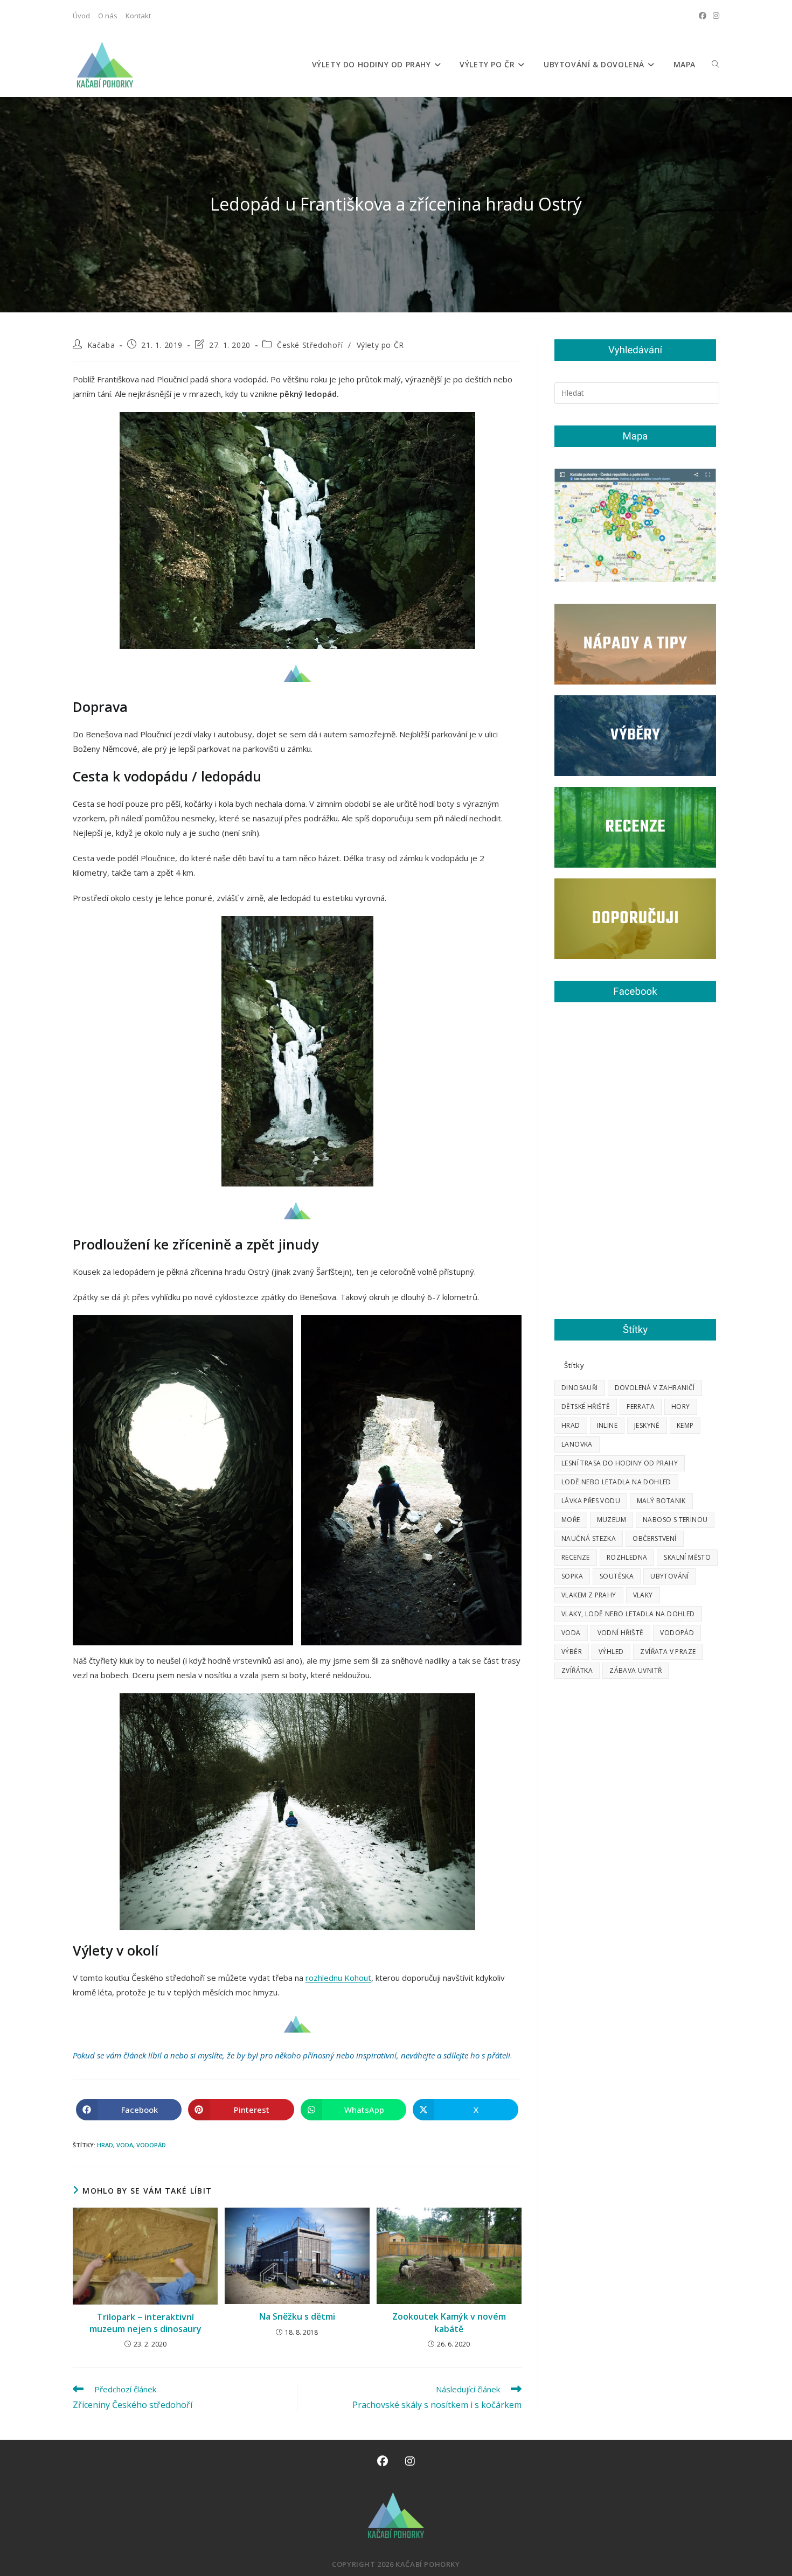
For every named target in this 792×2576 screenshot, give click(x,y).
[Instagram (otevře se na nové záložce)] (714, 16)
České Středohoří (310, 345)
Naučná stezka (589, 1538)
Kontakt (138, 16)
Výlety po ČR (380, 345)
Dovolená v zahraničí (655, 1388)
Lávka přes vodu (591, 1501)
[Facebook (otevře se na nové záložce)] (703, 16)
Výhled (611, 1652)
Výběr (572, 1652)
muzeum (612, 1520)
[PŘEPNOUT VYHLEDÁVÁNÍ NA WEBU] (715, 65)
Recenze (576, 1557)
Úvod (81, 16)
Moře (571, 1520)
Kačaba (101, 345)
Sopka (572, 1576)
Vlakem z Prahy (589, 1595)
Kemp (685, 1425)
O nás (108, 16)
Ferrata (641, 1406)
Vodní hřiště (621, 1633)
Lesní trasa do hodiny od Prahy (620, 1463)
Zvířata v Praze (668, 1652)
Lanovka (577, 1444)
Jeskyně (647, 1425)
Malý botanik (661, 1501)
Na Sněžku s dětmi (297, 2316)
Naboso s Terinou (675, 1520)
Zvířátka (577, 1670)
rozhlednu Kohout (338, 1978)
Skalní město (687, 1557)
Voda (125, 2145)
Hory (681, 1406)
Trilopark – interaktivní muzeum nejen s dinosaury (145, 2323)
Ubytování (670, 1576)
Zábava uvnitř (635, 1670)
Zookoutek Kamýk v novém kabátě (449, 2322)
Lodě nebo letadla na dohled (616, 1482)
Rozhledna (627, 1557)
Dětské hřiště (586, 1406)
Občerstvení (654, 1538)
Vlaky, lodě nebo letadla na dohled (628, 1614)
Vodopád (151, 2145)
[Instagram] (410, 2461)
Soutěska (617, 1576)
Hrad (105, 2145)
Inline (607, 1425)
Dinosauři (580, 1388)
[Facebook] (383, 2461)
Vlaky (643, 1595)
